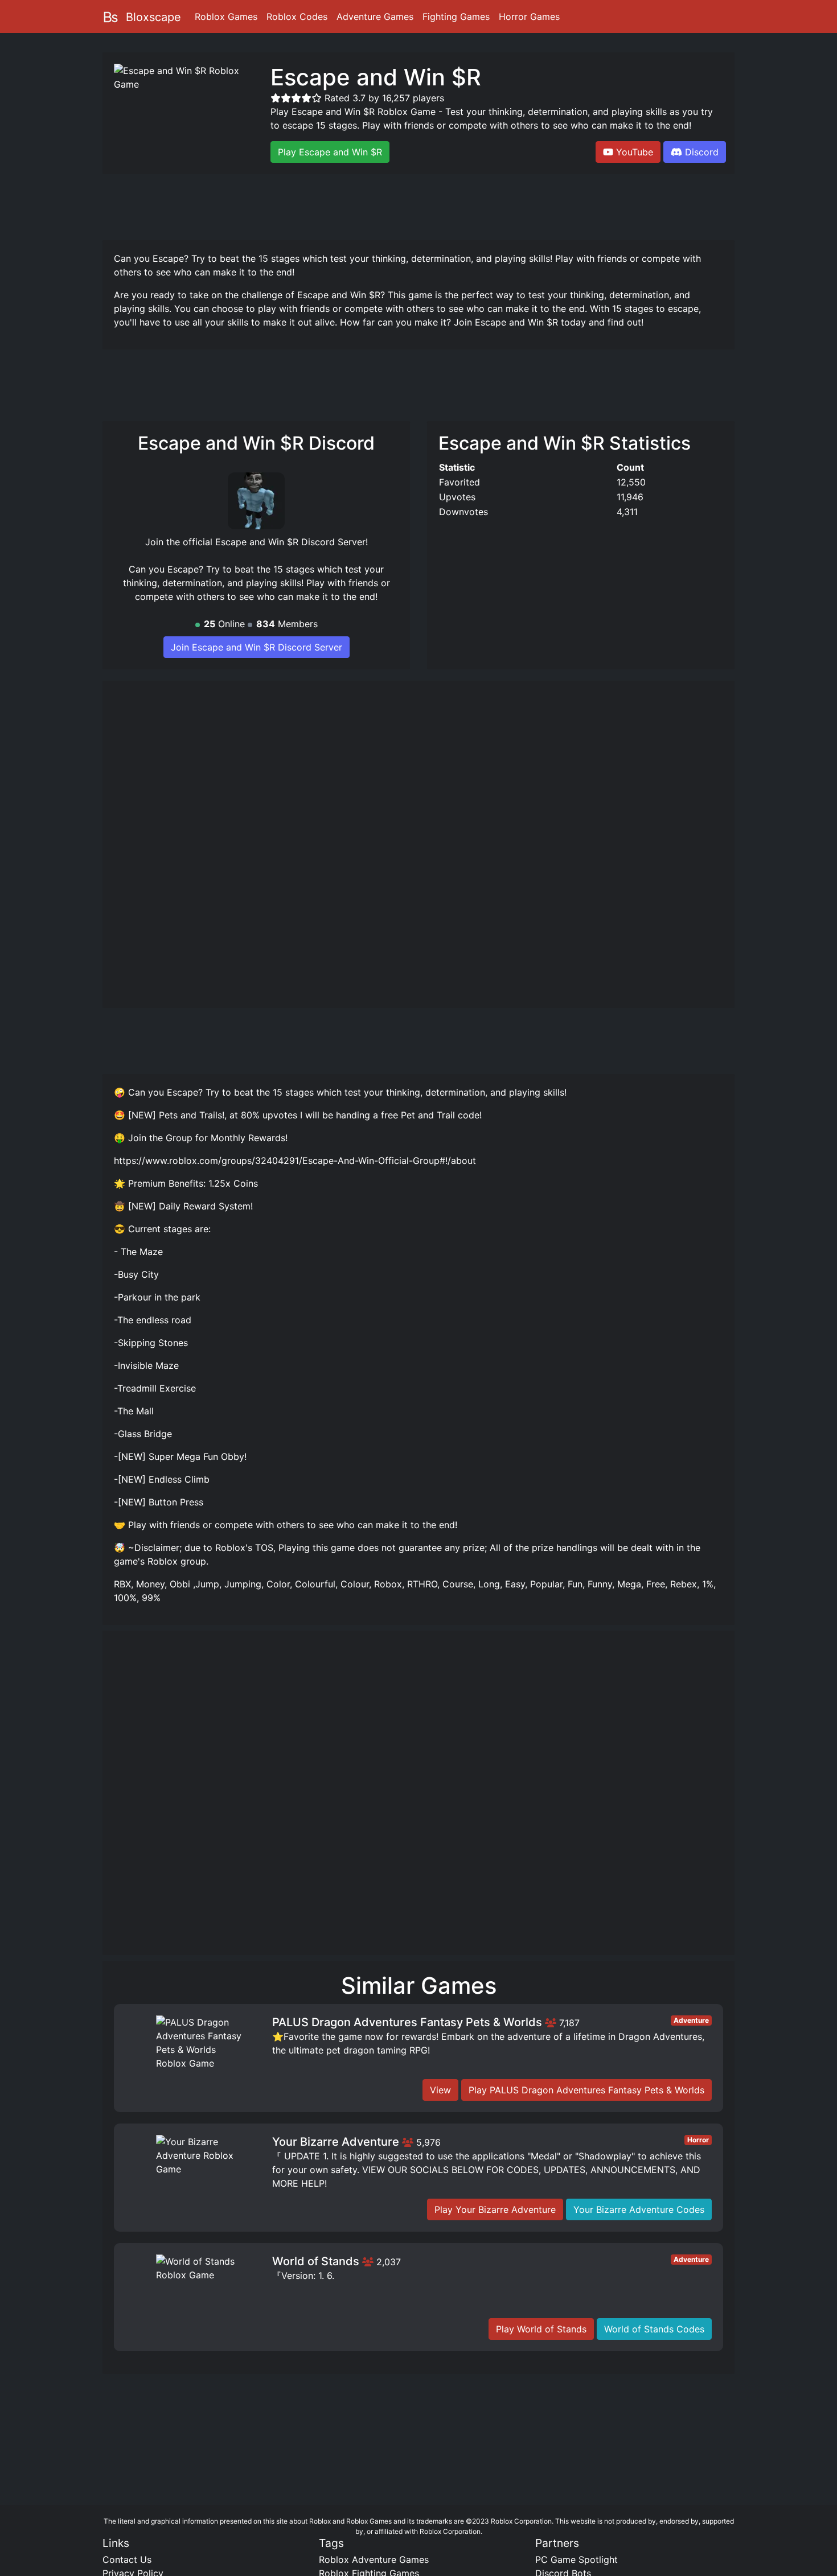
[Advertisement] (419, 205)
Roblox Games (226, 17)
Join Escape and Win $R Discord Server (257, 647)
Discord (702, 152)
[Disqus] (419, 1798)
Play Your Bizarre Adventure (495, 2209)
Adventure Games (375, 17)
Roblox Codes (297, 17)
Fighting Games (456, 17)
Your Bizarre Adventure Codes (639, 2209)
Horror (698, 2140)
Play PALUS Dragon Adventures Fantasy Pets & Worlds (586, 2090)
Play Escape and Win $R (330, 152)
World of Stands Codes (654, 2329)
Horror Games (529, 17)
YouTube (635, 152)
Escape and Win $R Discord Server (290, 542)
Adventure (691, 2020)
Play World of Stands (541, 2329)
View (440, 2090)
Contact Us (127, 2559)
